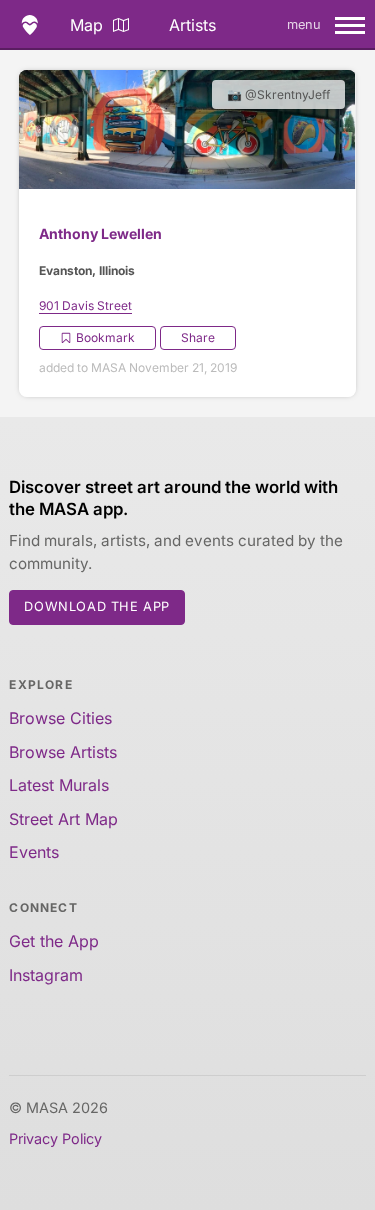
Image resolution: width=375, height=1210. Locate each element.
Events (34, 852)
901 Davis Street (85, 305)
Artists (192, 25)
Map (86, 25)
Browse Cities (60, 718)
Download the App (97, 606)
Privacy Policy (55, 1138)
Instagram (46, 975)
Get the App (54, 941)
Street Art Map (63, 819)
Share (198, 337)
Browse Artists (63, 752)
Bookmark (105, 337)
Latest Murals (59, 785)
